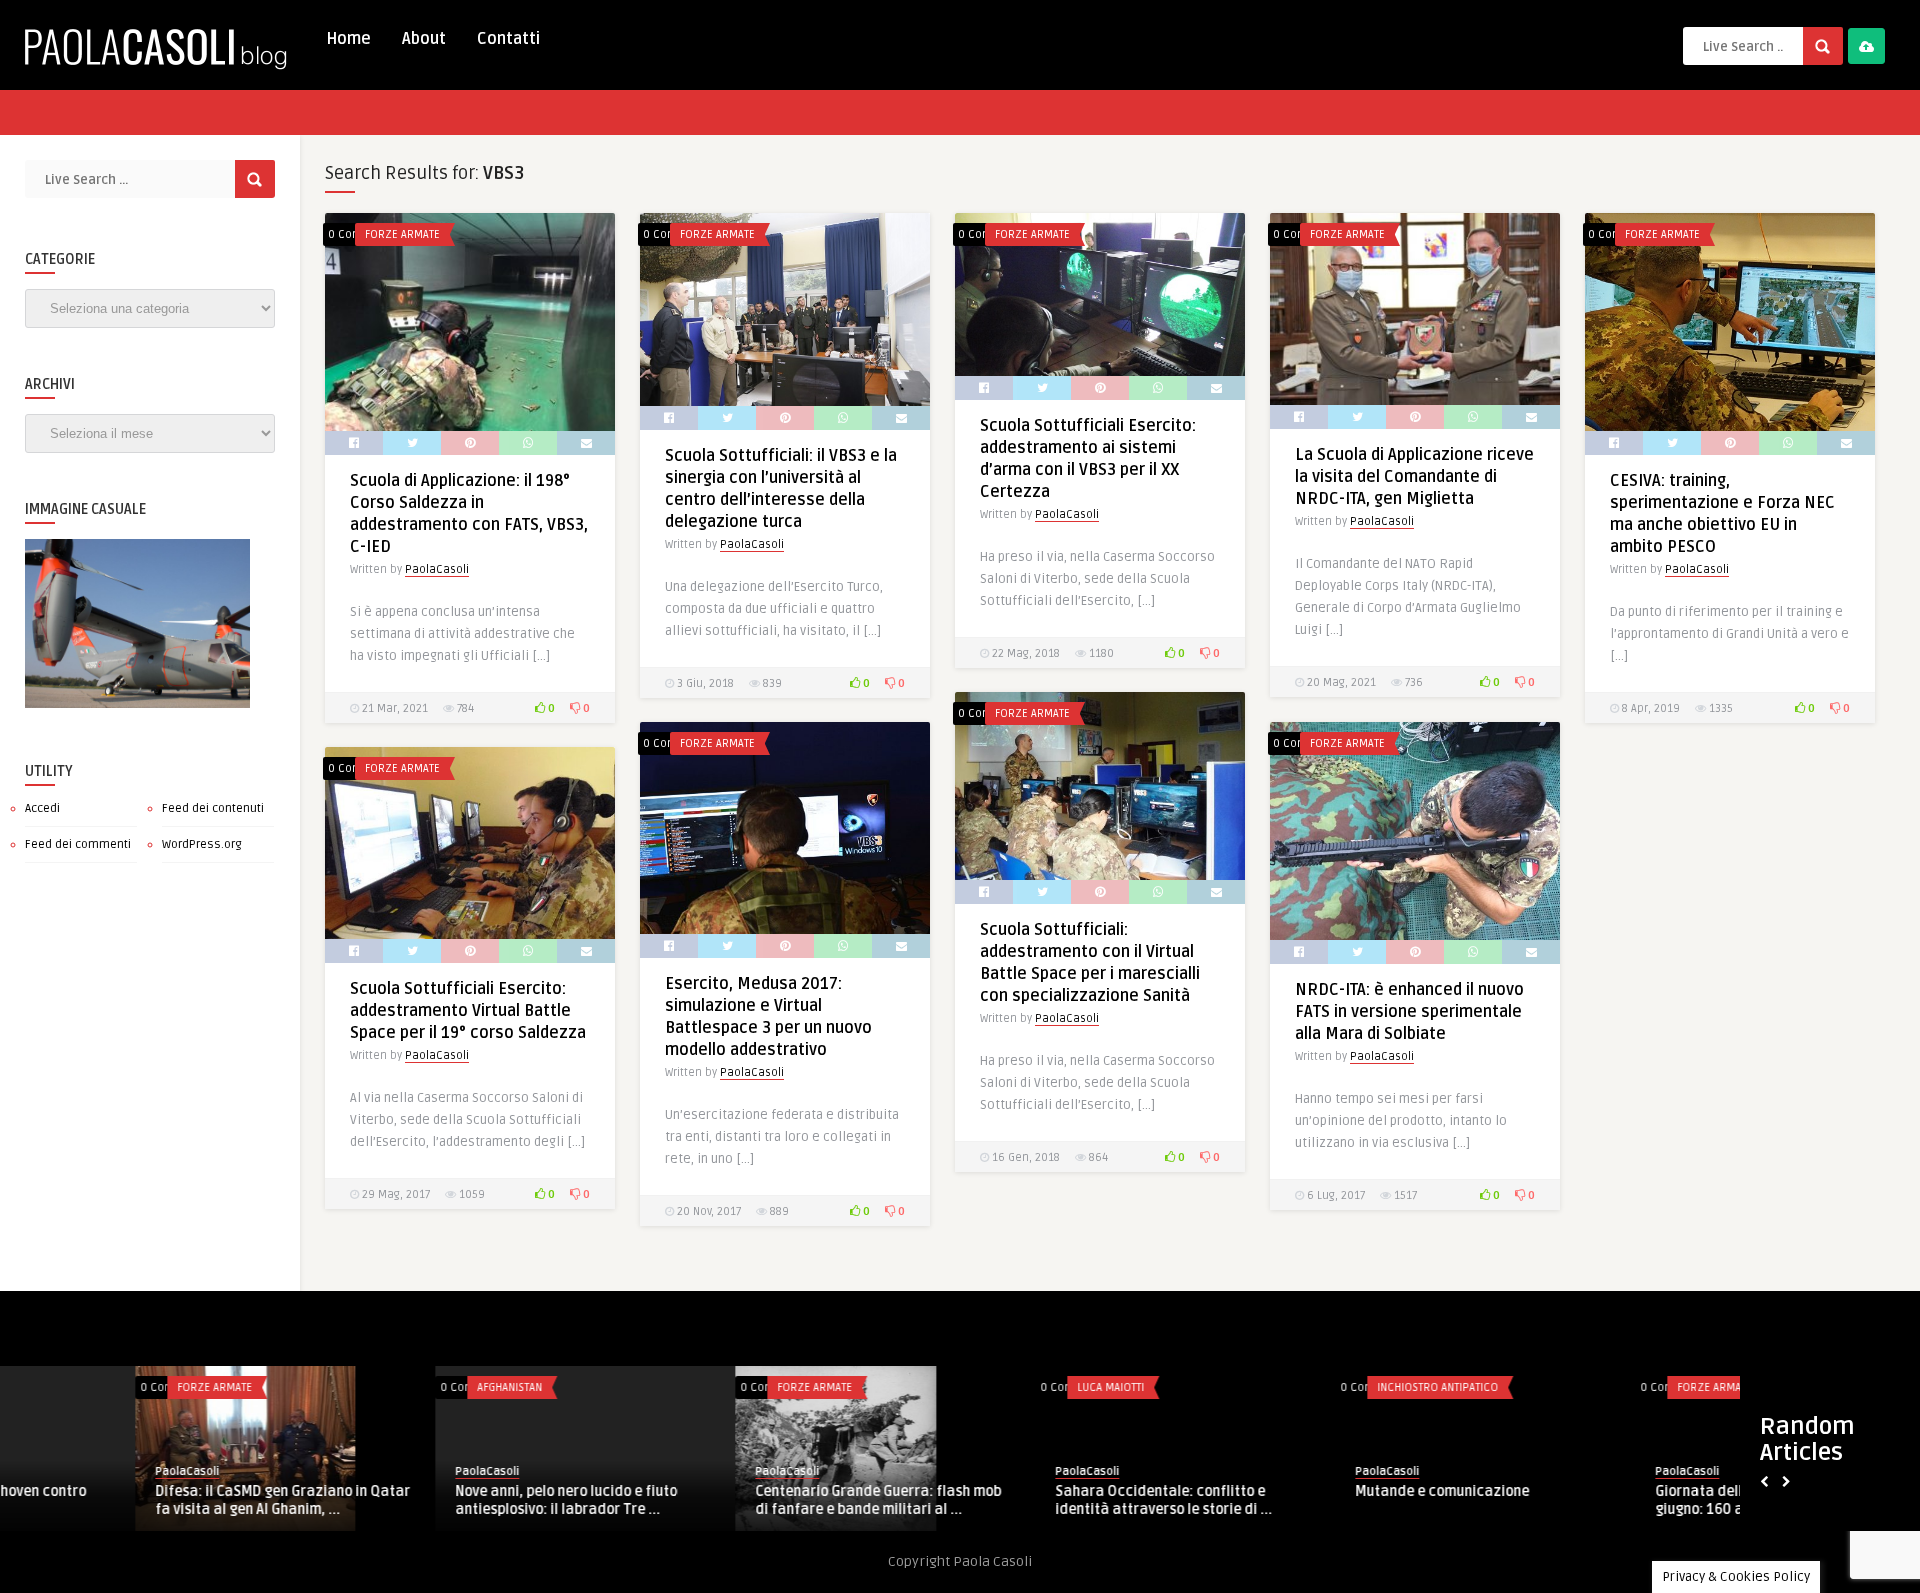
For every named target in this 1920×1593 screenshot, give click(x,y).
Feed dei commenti (78, 844)
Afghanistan (374, 1387)
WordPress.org (202, 844)
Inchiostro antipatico (1302, 1387)
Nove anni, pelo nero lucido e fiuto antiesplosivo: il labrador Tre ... (431, 1500)
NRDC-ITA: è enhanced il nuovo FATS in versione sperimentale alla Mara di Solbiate (1409, 1012)
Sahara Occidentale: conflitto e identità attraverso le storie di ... (1028, 1499)
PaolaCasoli (437, 569)
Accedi (42, 808)
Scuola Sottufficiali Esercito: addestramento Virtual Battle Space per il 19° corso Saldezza (468, 1011)
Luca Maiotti (975, 1387)
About (424, 39)
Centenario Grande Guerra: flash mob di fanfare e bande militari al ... (743, 1500)
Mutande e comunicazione (1307, 1491)
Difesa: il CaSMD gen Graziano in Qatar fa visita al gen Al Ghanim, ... (147, 1500)
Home (348, 39)
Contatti (508, 39)
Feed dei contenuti (213, 808)
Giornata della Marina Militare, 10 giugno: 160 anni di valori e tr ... (1632, 1500)
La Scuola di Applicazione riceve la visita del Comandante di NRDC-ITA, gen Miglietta (1414, 477)
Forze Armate (402, 234)
